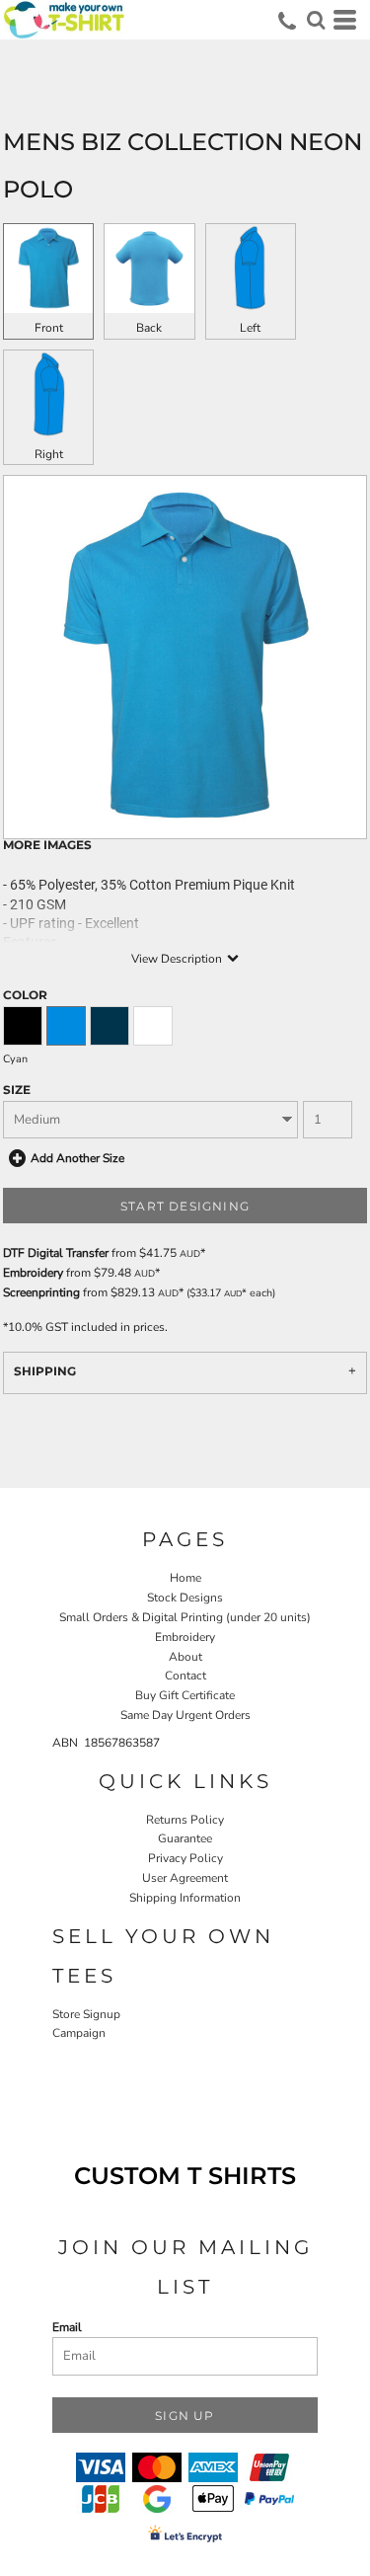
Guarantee (185, 1838)
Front (49, 328)
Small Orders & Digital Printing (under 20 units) (185, 1617)
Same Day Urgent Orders (185, 1715)
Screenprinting (41, 1292)
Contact (185, 1676)
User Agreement (185, 1878)
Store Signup (86, 2014)
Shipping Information (185, 1898)
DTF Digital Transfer (56, 1253)
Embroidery (33, 1273)
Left (250, 328)
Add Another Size (77, 1158)
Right (49, 454)
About (185, 1657)
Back (149, 328)
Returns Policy (185, 1820)
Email (67, 2327)
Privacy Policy (185, 1858)
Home (185, 1578)
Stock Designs (185, 1598)
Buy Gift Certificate (185, 1695)
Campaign (79, 2033)
